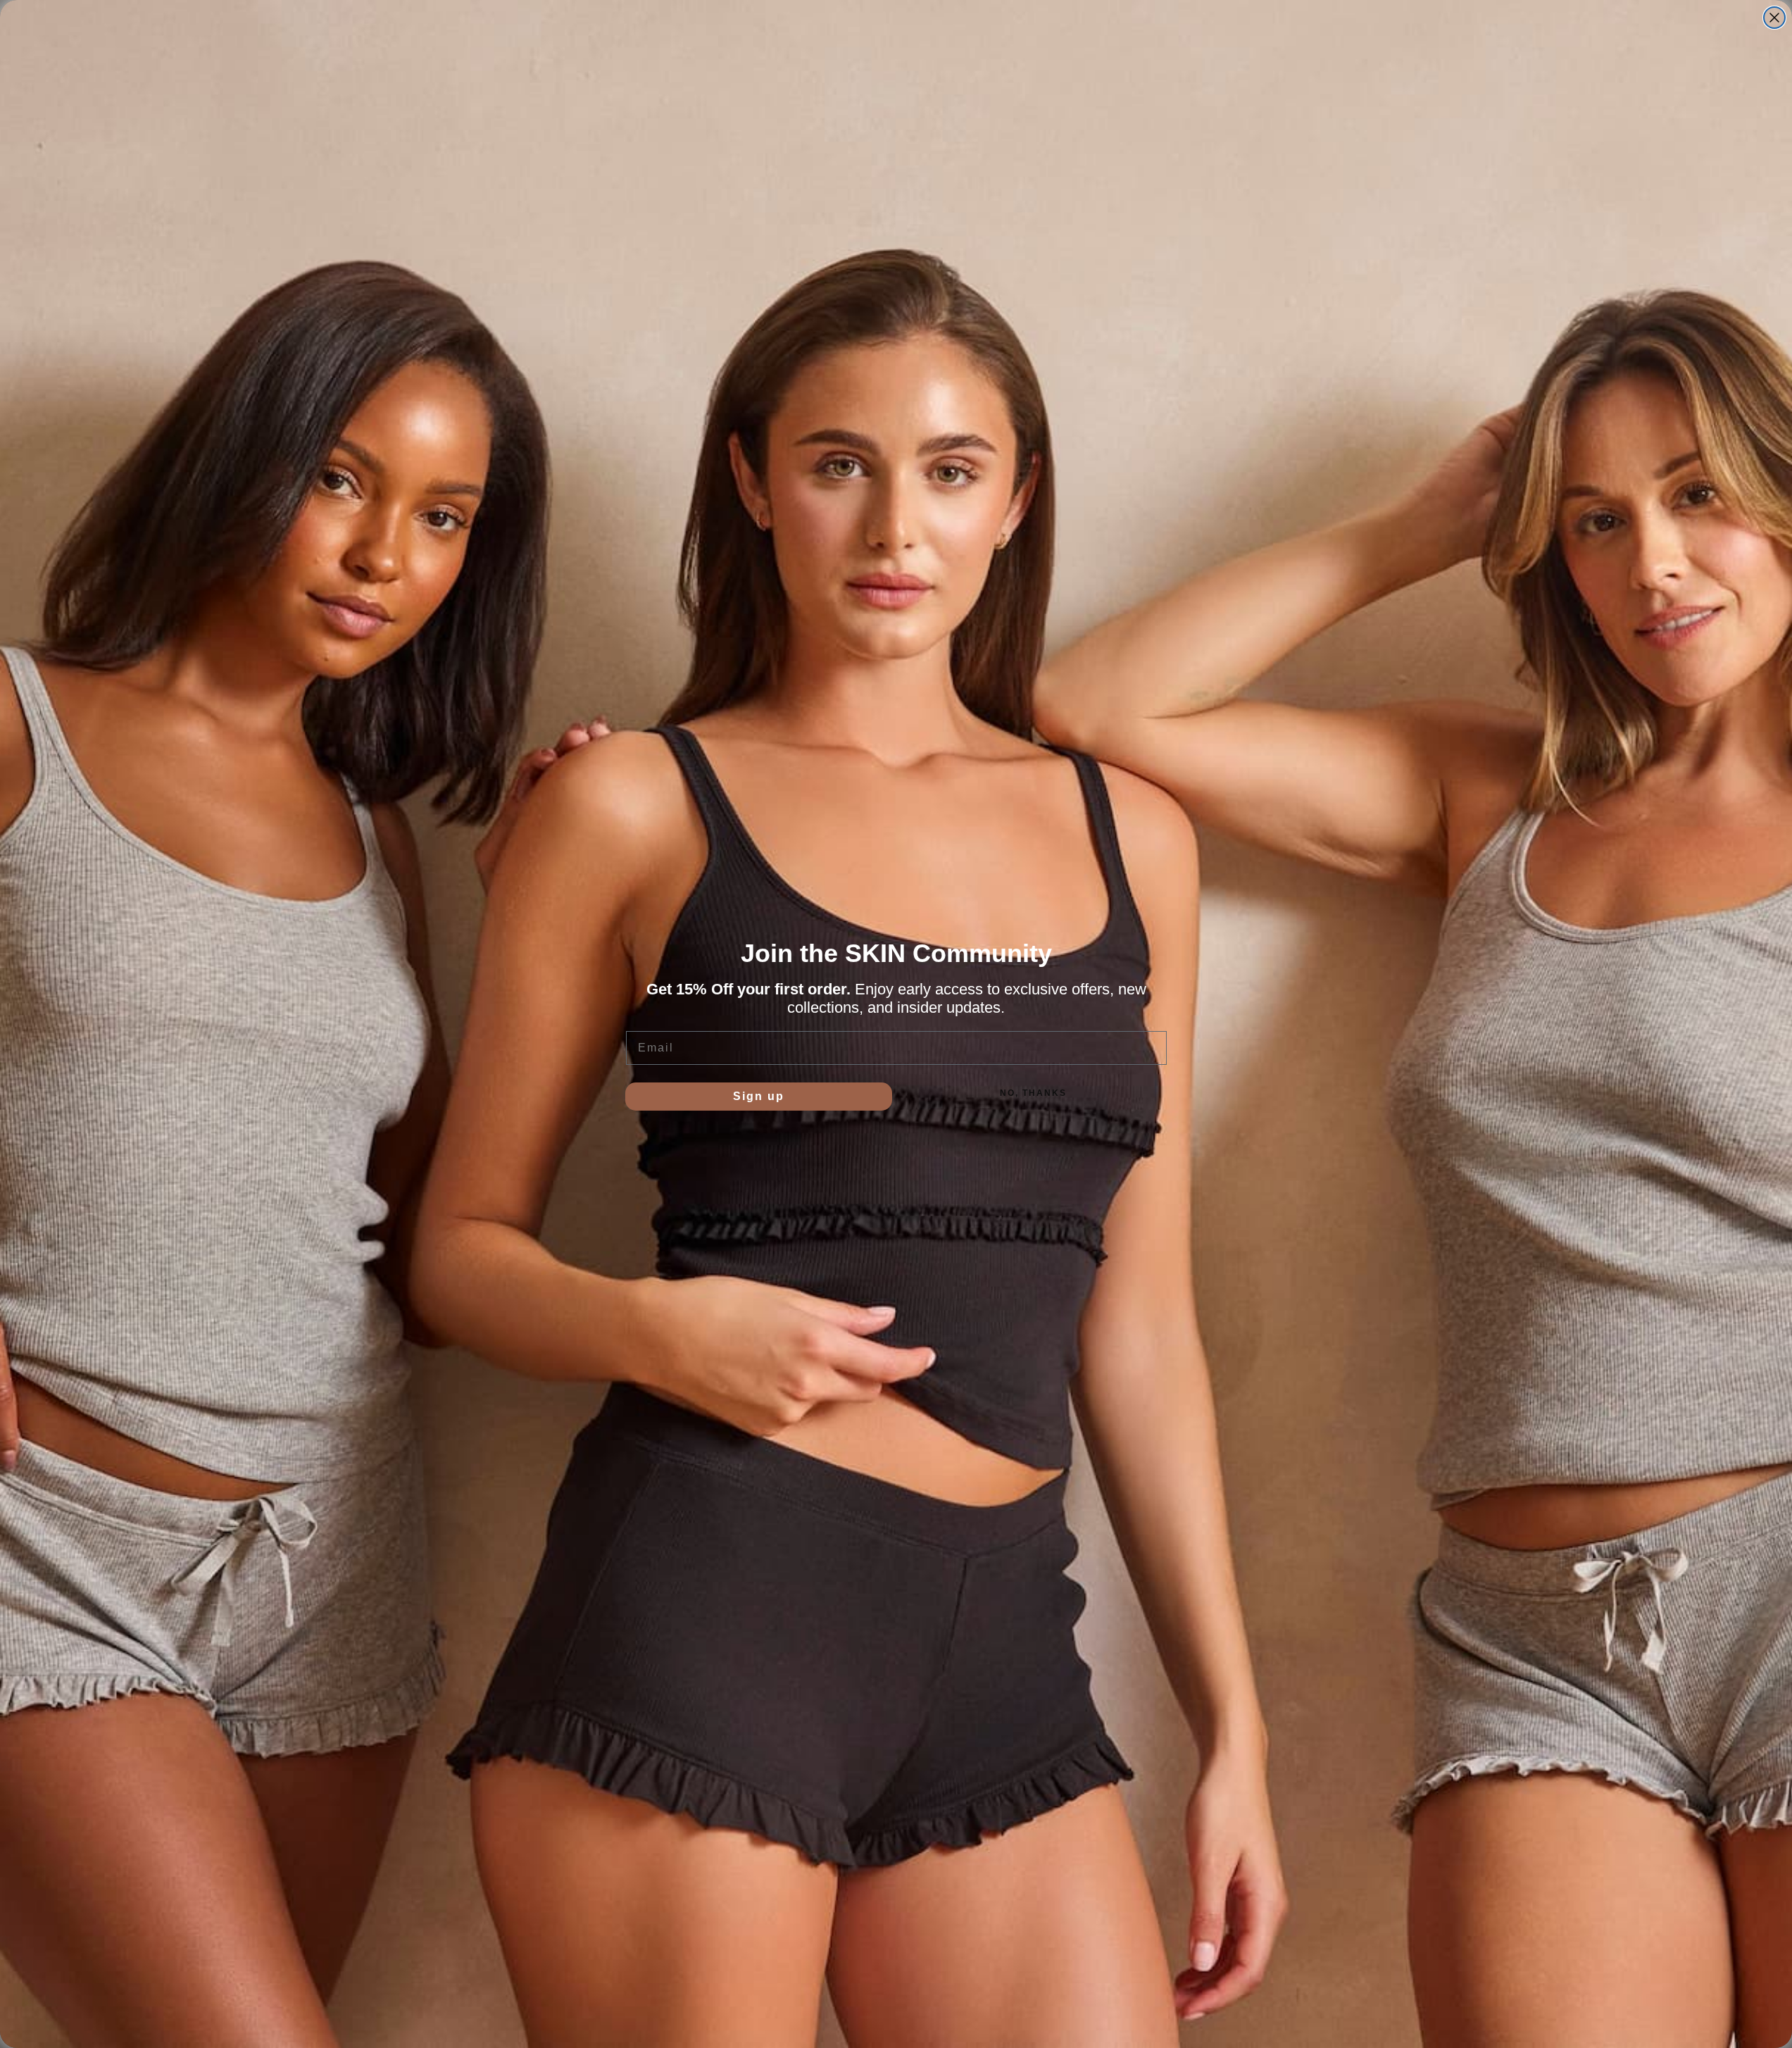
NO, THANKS (1033, 1093)
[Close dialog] (1774, 18)
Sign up (759, 1096)
